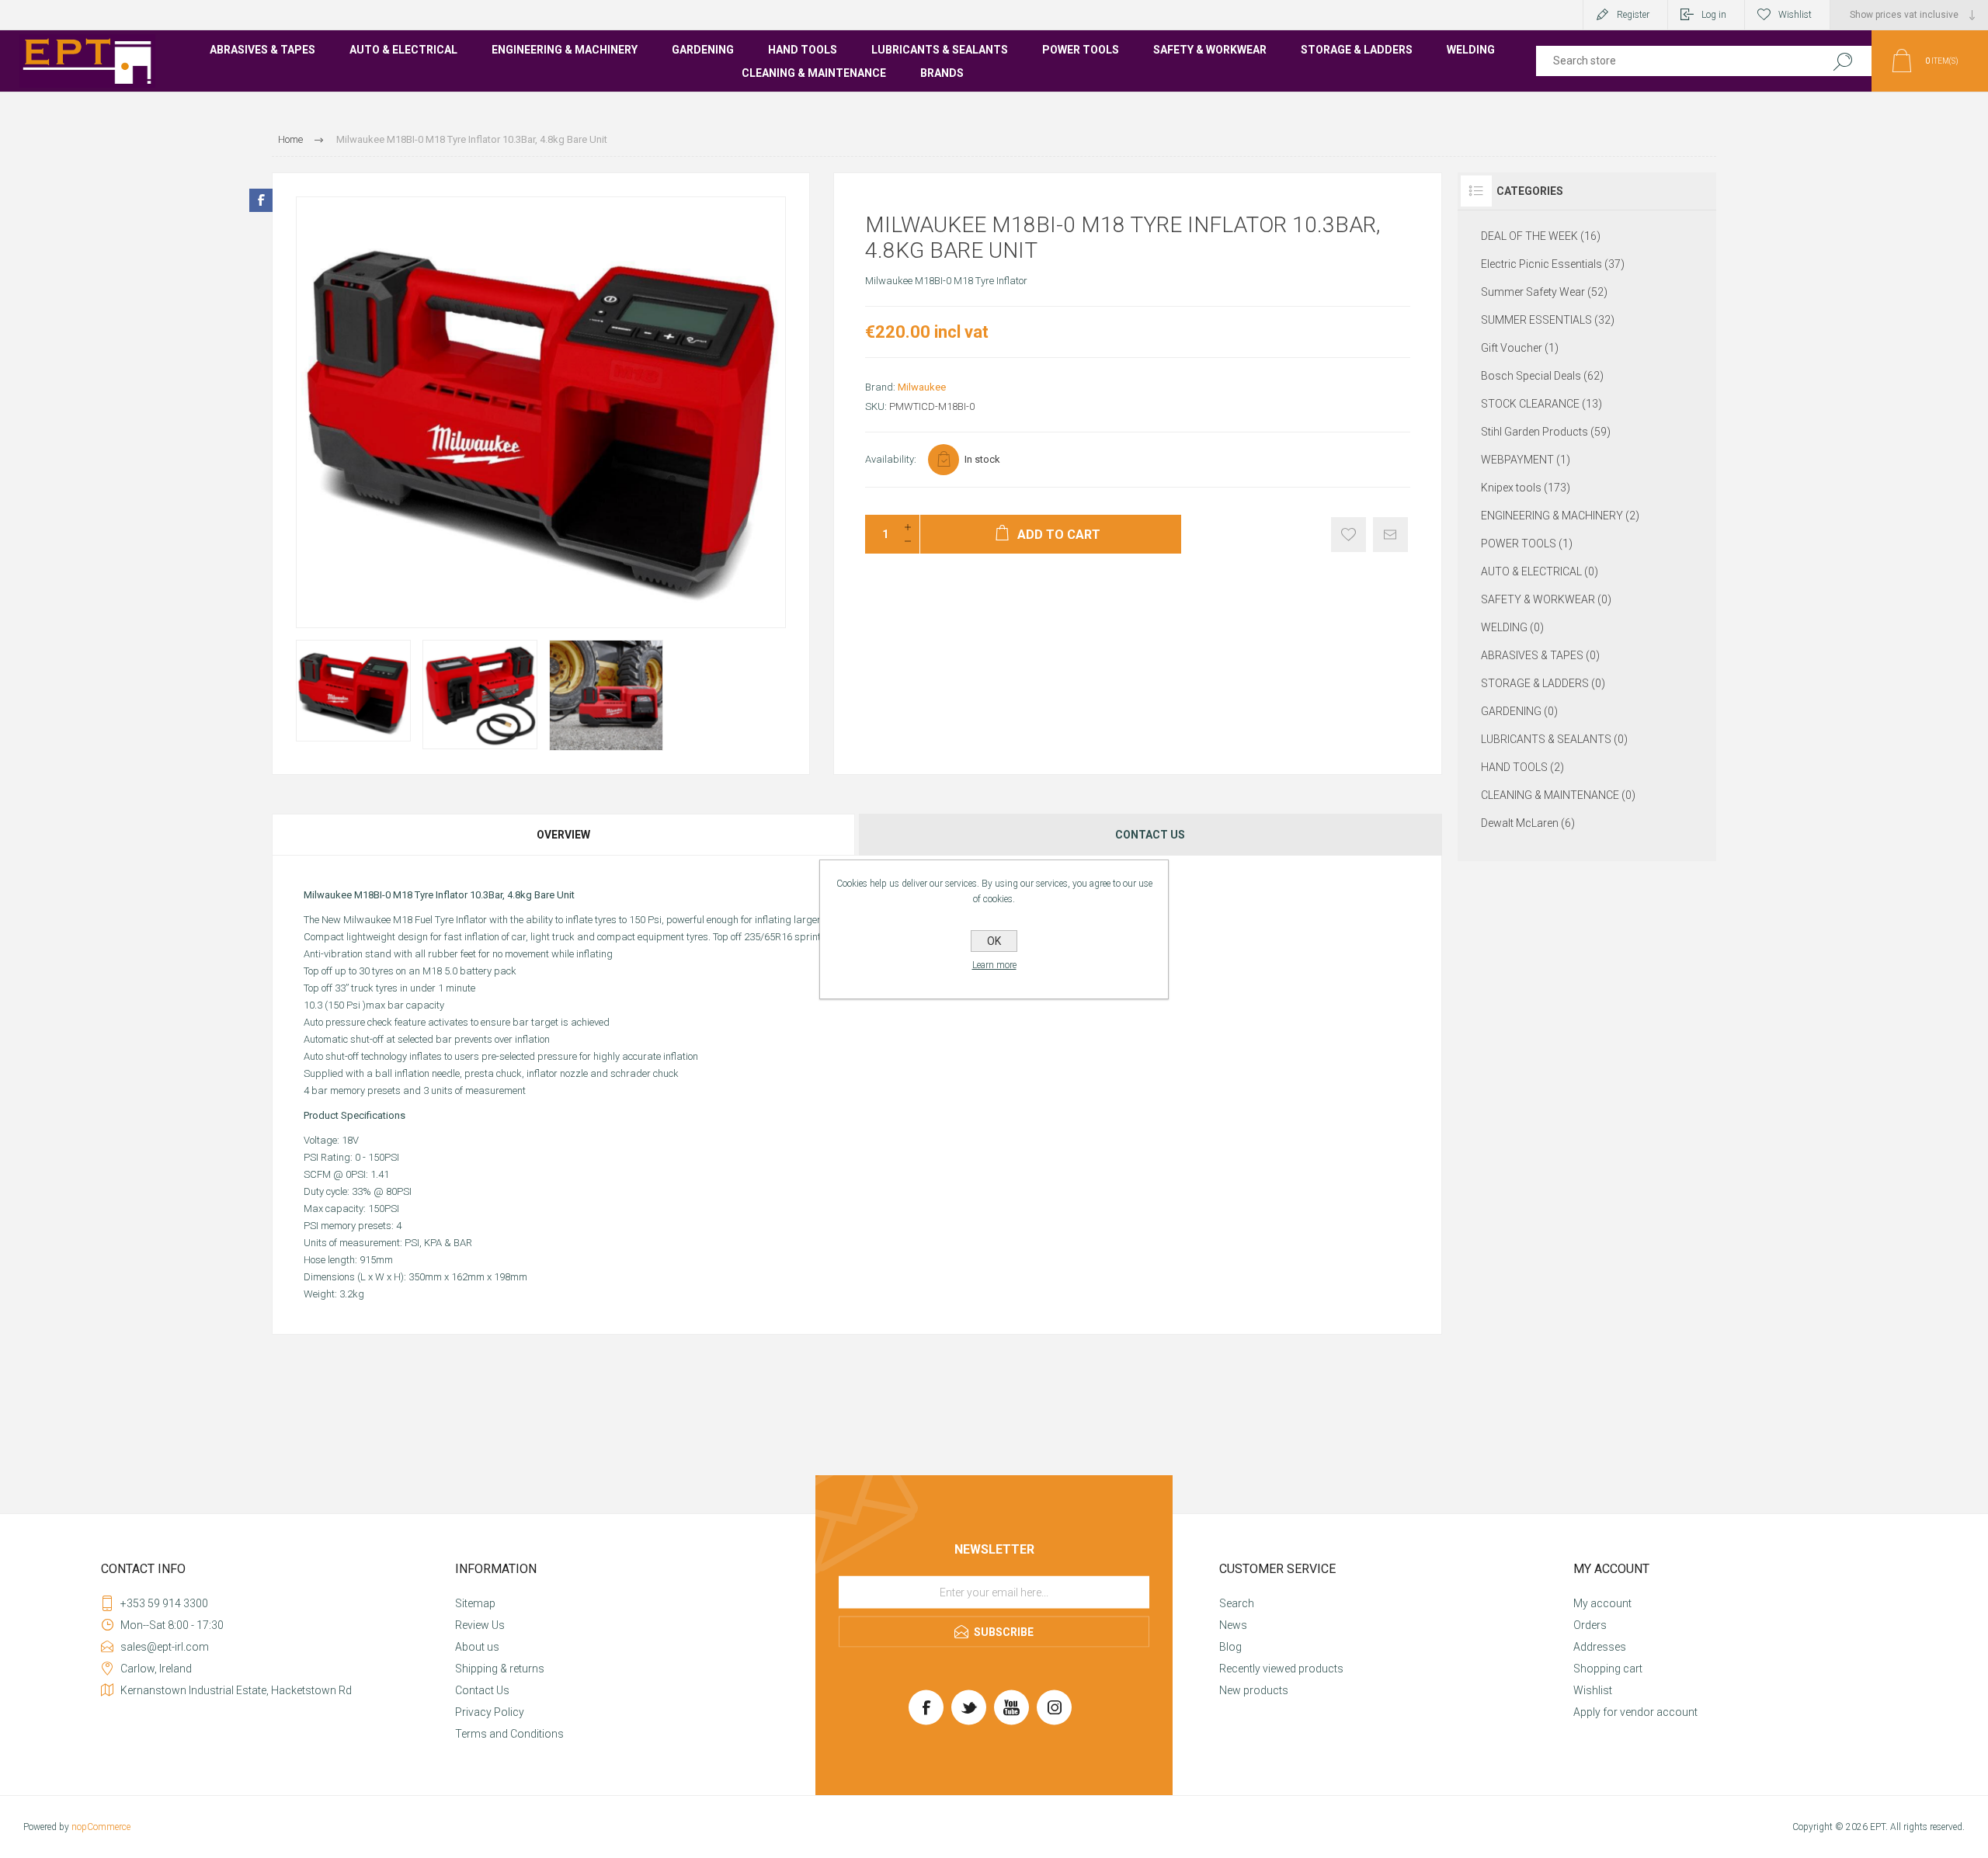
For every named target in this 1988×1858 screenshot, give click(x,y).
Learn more (994, 965)
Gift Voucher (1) (1520, 348)
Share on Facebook (261, 200)
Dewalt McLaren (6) (1528, 823)
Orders (1590, 1625)
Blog (1230, 1647)
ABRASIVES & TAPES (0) (1540, 655)
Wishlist (1593, 1690)
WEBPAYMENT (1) (1526, 460)
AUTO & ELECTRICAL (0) (1540, 571)
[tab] (564, 835)
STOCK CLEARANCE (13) (1541, 404)
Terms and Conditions (509, 1734)
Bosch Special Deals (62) (1542, 376)
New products (1254, 1690)
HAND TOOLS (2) (1522, 767)
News (1233, 1625)
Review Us (480, 1625)
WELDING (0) (1512, 627)
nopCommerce (101, 1827)
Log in (1714, 15)
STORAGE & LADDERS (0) (1543, 683)
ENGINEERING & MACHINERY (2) (1560, 516)
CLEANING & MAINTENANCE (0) (1558, 795)
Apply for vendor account (1635, 1712)
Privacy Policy (490, 1712)
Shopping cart (1608, 1669)
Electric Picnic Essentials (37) (1553, 264)
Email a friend (1390, 535)
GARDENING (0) (1519, 711)
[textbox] (1672, 61)
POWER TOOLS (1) (1527, 544)
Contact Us (482, 1690)
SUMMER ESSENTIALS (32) (1548, 320)
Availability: (891, 459)
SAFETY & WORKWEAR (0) (1546, 599)
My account (1602, 1603)
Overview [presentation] (563, 835)
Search (1842, 61)
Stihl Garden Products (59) (1546, 432)
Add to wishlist (1349, 535)
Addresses (1600, 1647)
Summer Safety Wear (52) (1544, 292)
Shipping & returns (500, 1669)
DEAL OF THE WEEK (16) (1541, 236)
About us (477, 1647)
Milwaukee (922, 387)
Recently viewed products (1281, 1669)
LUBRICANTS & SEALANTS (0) (1554, 739)
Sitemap (475, 1603)
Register (1633, 15)
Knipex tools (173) (1526, 488)
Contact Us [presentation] (1150, 835)
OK (994, 941)
